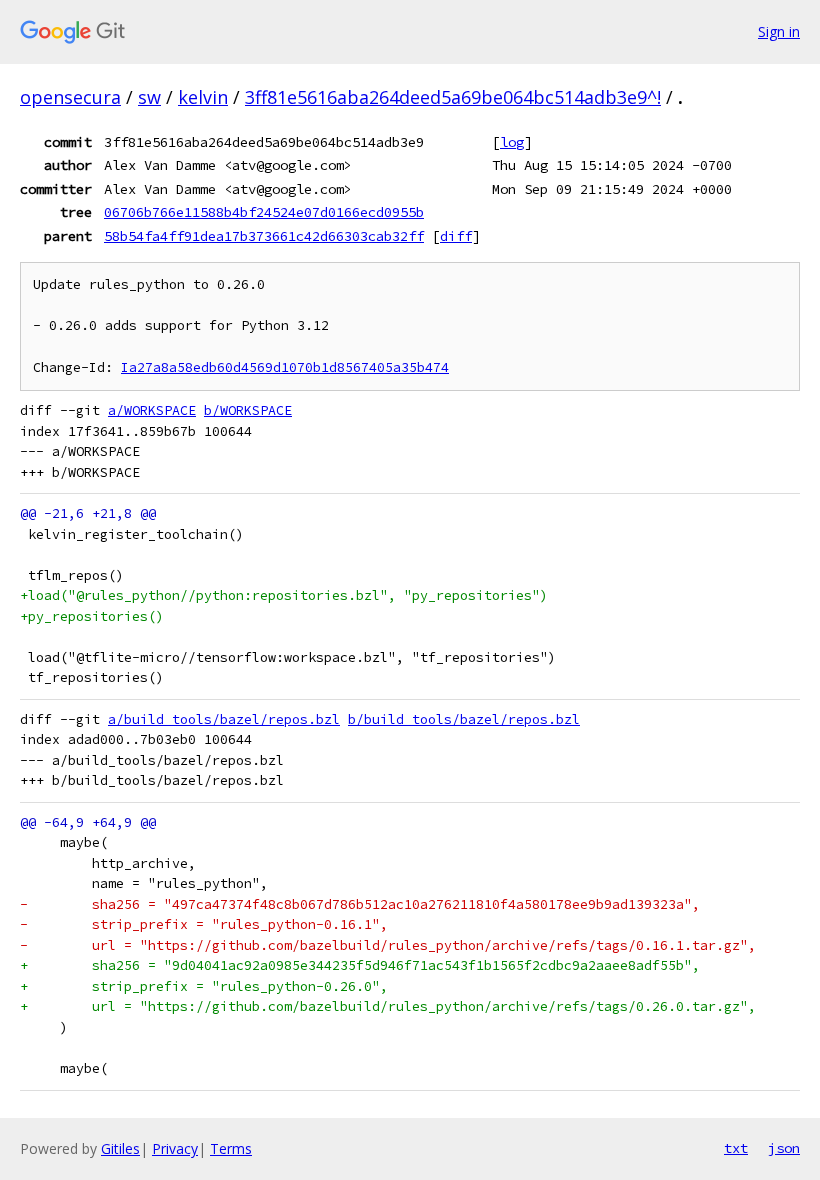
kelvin (203, 97)
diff (456, 236)
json (784, 1148)
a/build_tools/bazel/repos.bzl (224, 719)
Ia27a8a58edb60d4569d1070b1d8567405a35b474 (285, 367)
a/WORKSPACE (152, 410)
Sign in (779, 31)
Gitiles (120, 1148)
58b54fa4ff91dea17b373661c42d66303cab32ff (264, 236)
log (512, 142)
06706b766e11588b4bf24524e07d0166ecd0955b (264, 212)
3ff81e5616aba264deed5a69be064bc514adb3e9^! (453, 97)
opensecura (70, 97)
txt (736, 1148)
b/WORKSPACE (248, 410)
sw (149, 97)
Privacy (175, 1148)
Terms (231, 1148)
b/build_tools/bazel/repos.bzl (464, 719)
